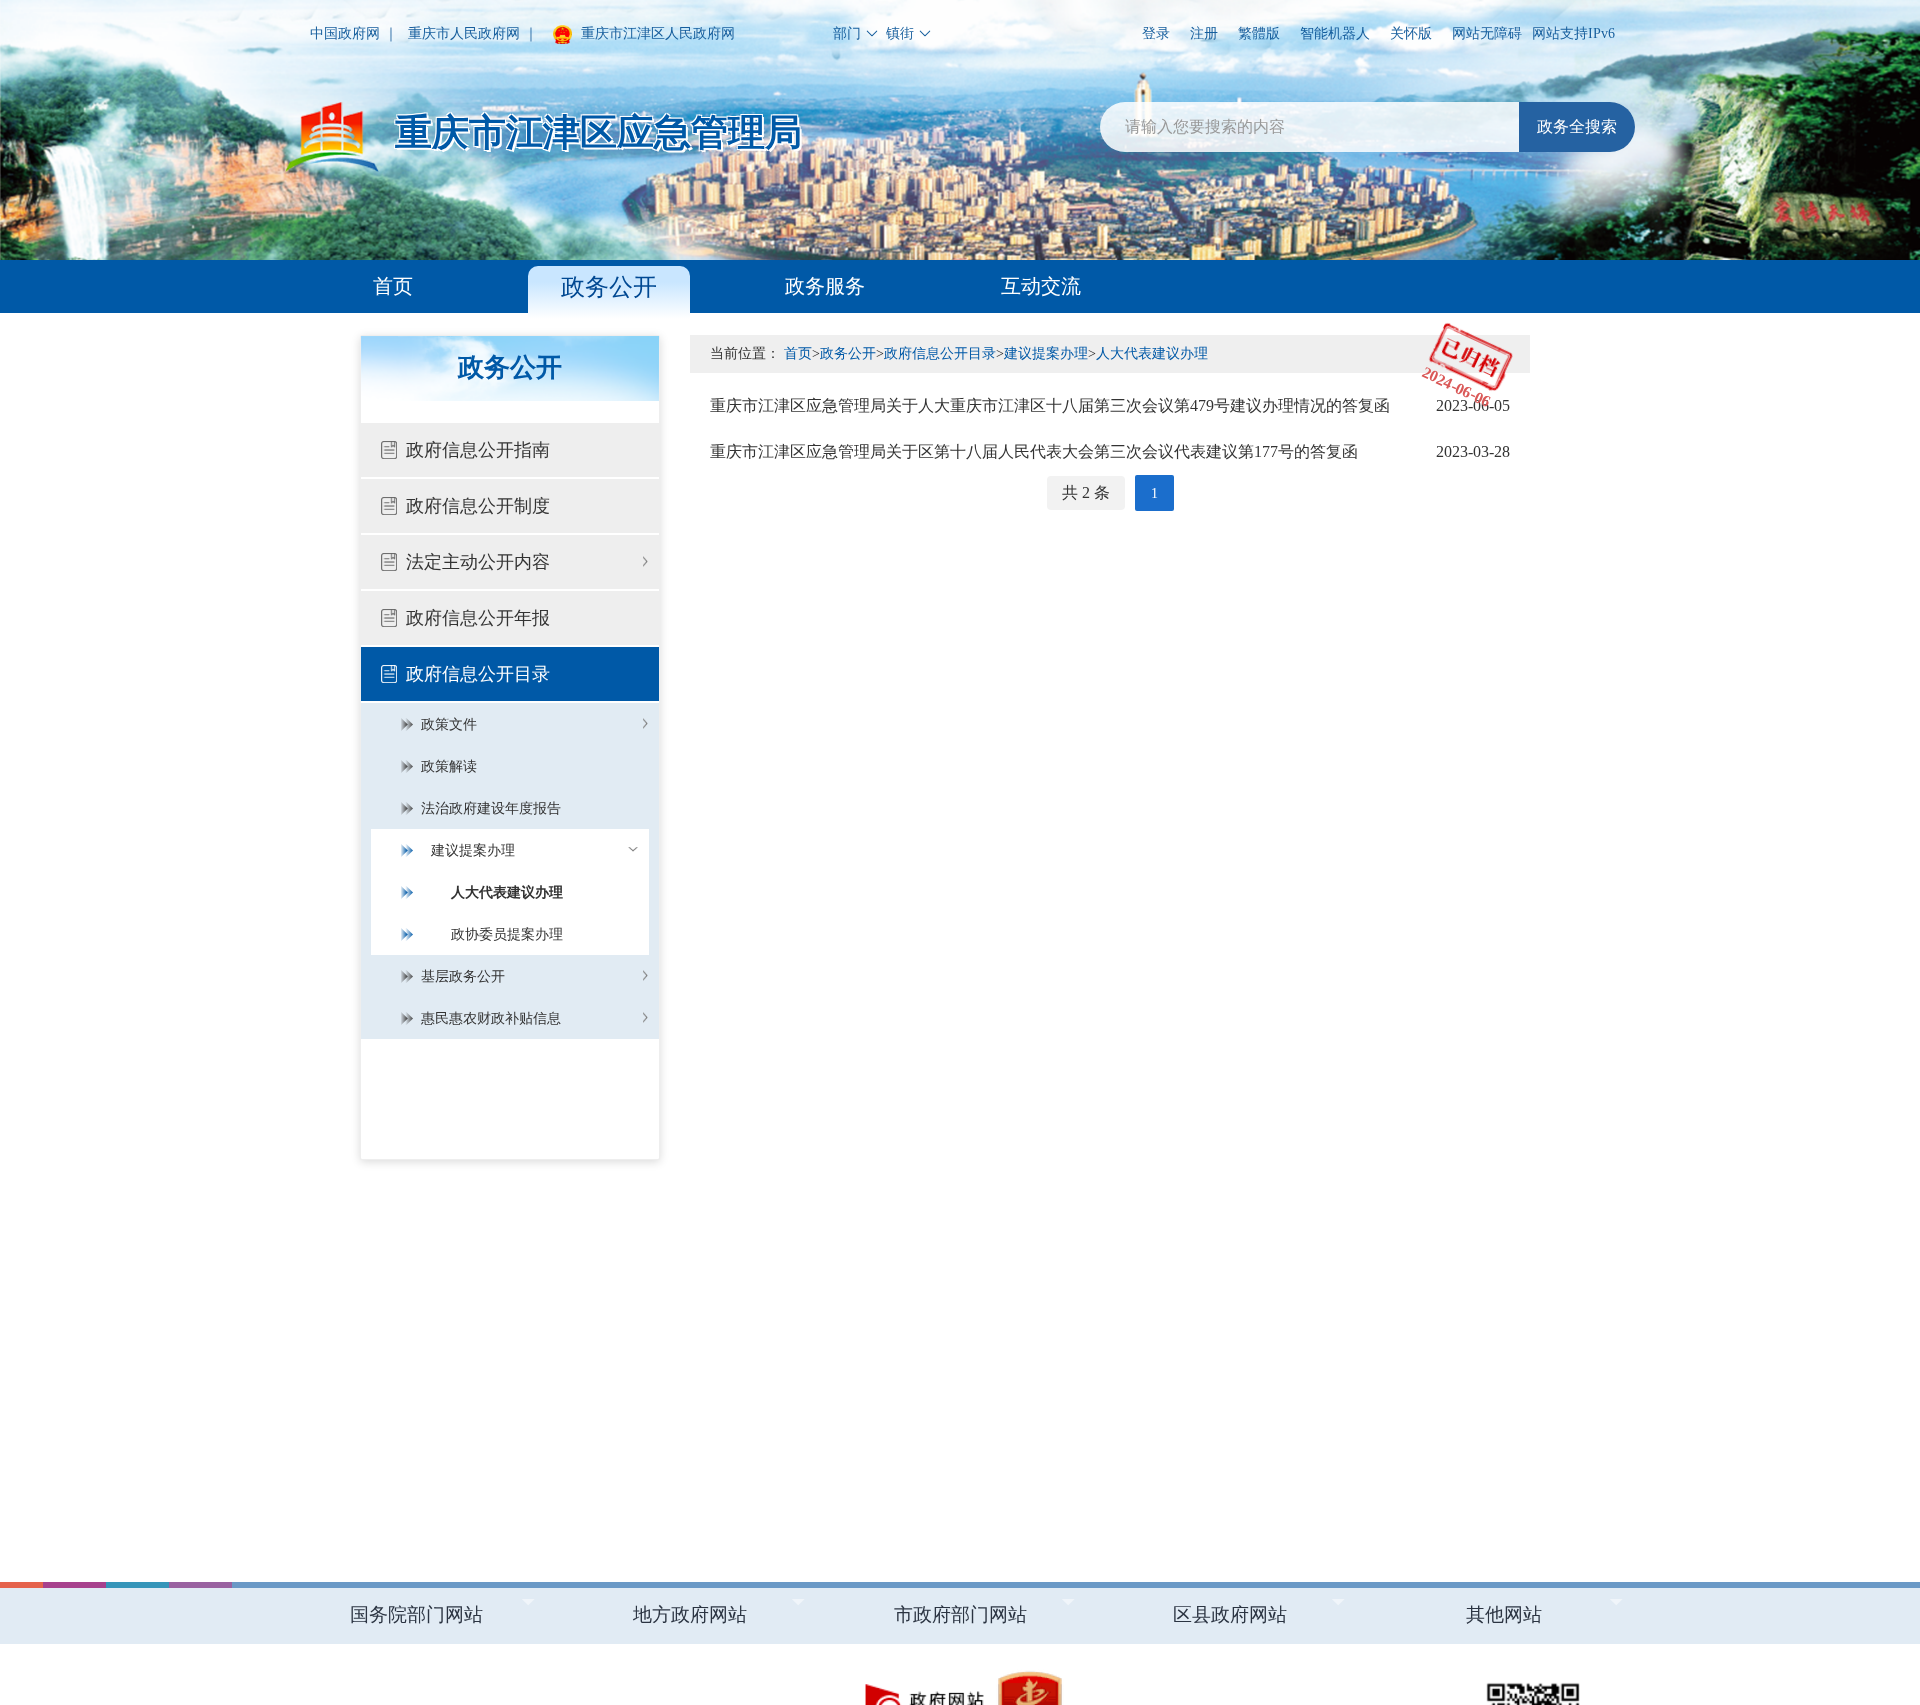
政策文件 (449, 724)
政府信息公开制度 (478, 506)
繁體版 (1259, 33)
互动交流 (1041, 286)
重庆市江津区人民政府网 (656, 33)
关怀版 (1411, 33)
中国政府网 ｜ (354, 33)
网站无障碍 (1487, 33)
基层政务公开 (463, 976)
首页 (393, 286)
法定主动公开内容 (478, 562)
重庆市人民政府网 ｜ (473, 33)
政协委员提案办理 (507, 934)
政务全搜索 (1577, 126)
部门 (847, 33)
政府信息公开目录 (478, 674)
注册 (1204, 33)
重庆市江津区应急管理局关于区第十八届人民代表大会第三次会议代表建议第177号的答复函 (1110, 451)
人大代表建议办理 (507, 892)
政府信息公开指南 (478, 450)
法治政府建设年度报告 (491, 808)
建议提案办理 (473, 850)
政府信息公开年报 (478, 618)
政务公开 (609, 287)
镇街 (900, 33)
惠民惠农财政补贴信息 (491, 1018)
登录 (1156, 33)
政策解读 (449, 766)
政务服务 (825, 286)
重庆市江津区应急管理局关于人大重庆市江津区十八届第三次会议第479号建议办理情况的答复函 (1110, 405)
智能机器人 (1335, 33)
